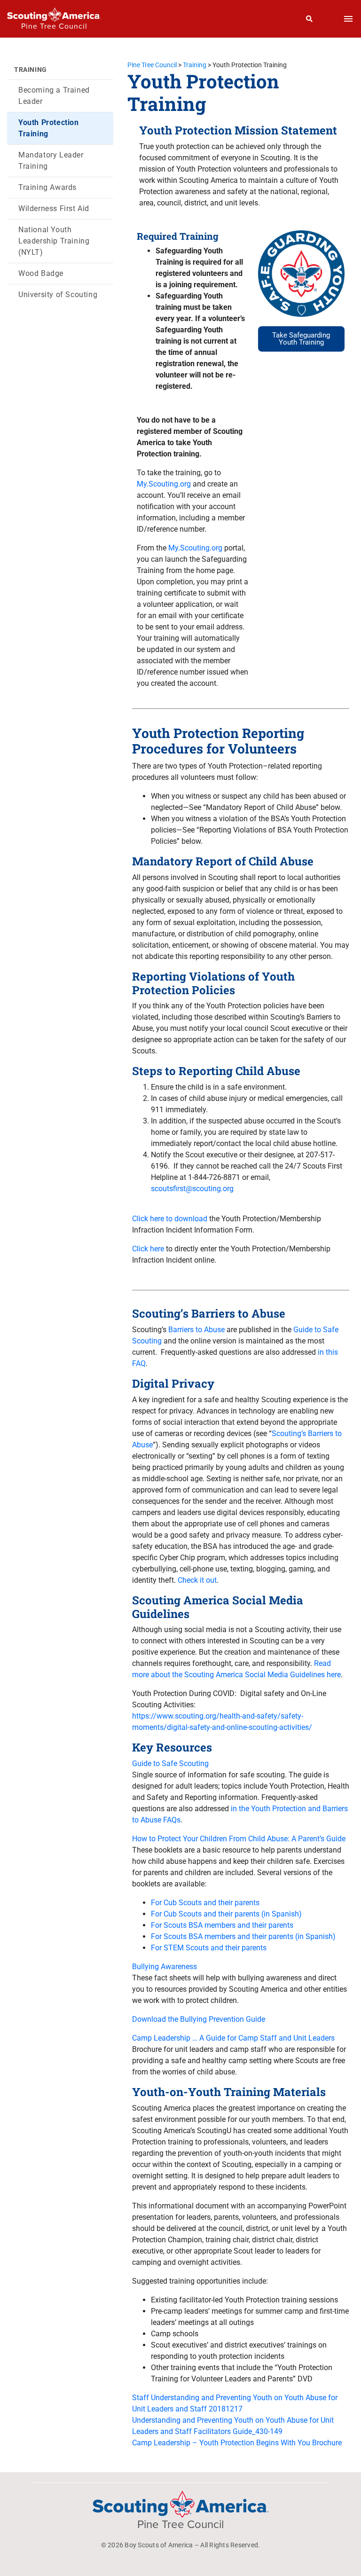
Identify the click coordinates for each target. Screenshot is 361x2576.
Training (31, 70)
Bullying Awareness (165, 1967)
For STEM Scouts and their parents (209, 1948)
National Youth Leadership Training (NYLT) (54, 241)
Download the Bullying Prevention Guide (199, 2019)
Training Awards (47, 187)
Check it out (197, 1580)
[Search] (310, 19)
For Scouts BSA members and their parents (222, 1925)
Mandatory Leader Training (51, 161)
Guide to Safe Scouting (170, 1763)
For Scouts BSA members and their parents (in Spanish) (243, 1936)
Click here (148, 1249)
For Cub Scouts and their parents (205, 1903)
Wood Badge (41, 273)
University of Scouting (58, 295)
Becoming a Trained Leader (54, 96)
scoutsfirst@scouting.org (192, 1189)
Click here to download (170, 1219)
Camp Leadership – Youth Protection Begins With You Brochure (237, 2443)
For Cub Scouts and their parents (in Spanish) (226, 1914)
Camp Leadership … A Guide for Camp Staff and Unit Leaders (233, 2038)
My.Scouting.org (164, 484)
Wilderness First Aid (54, 208)
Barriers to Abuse (196, 1330)
